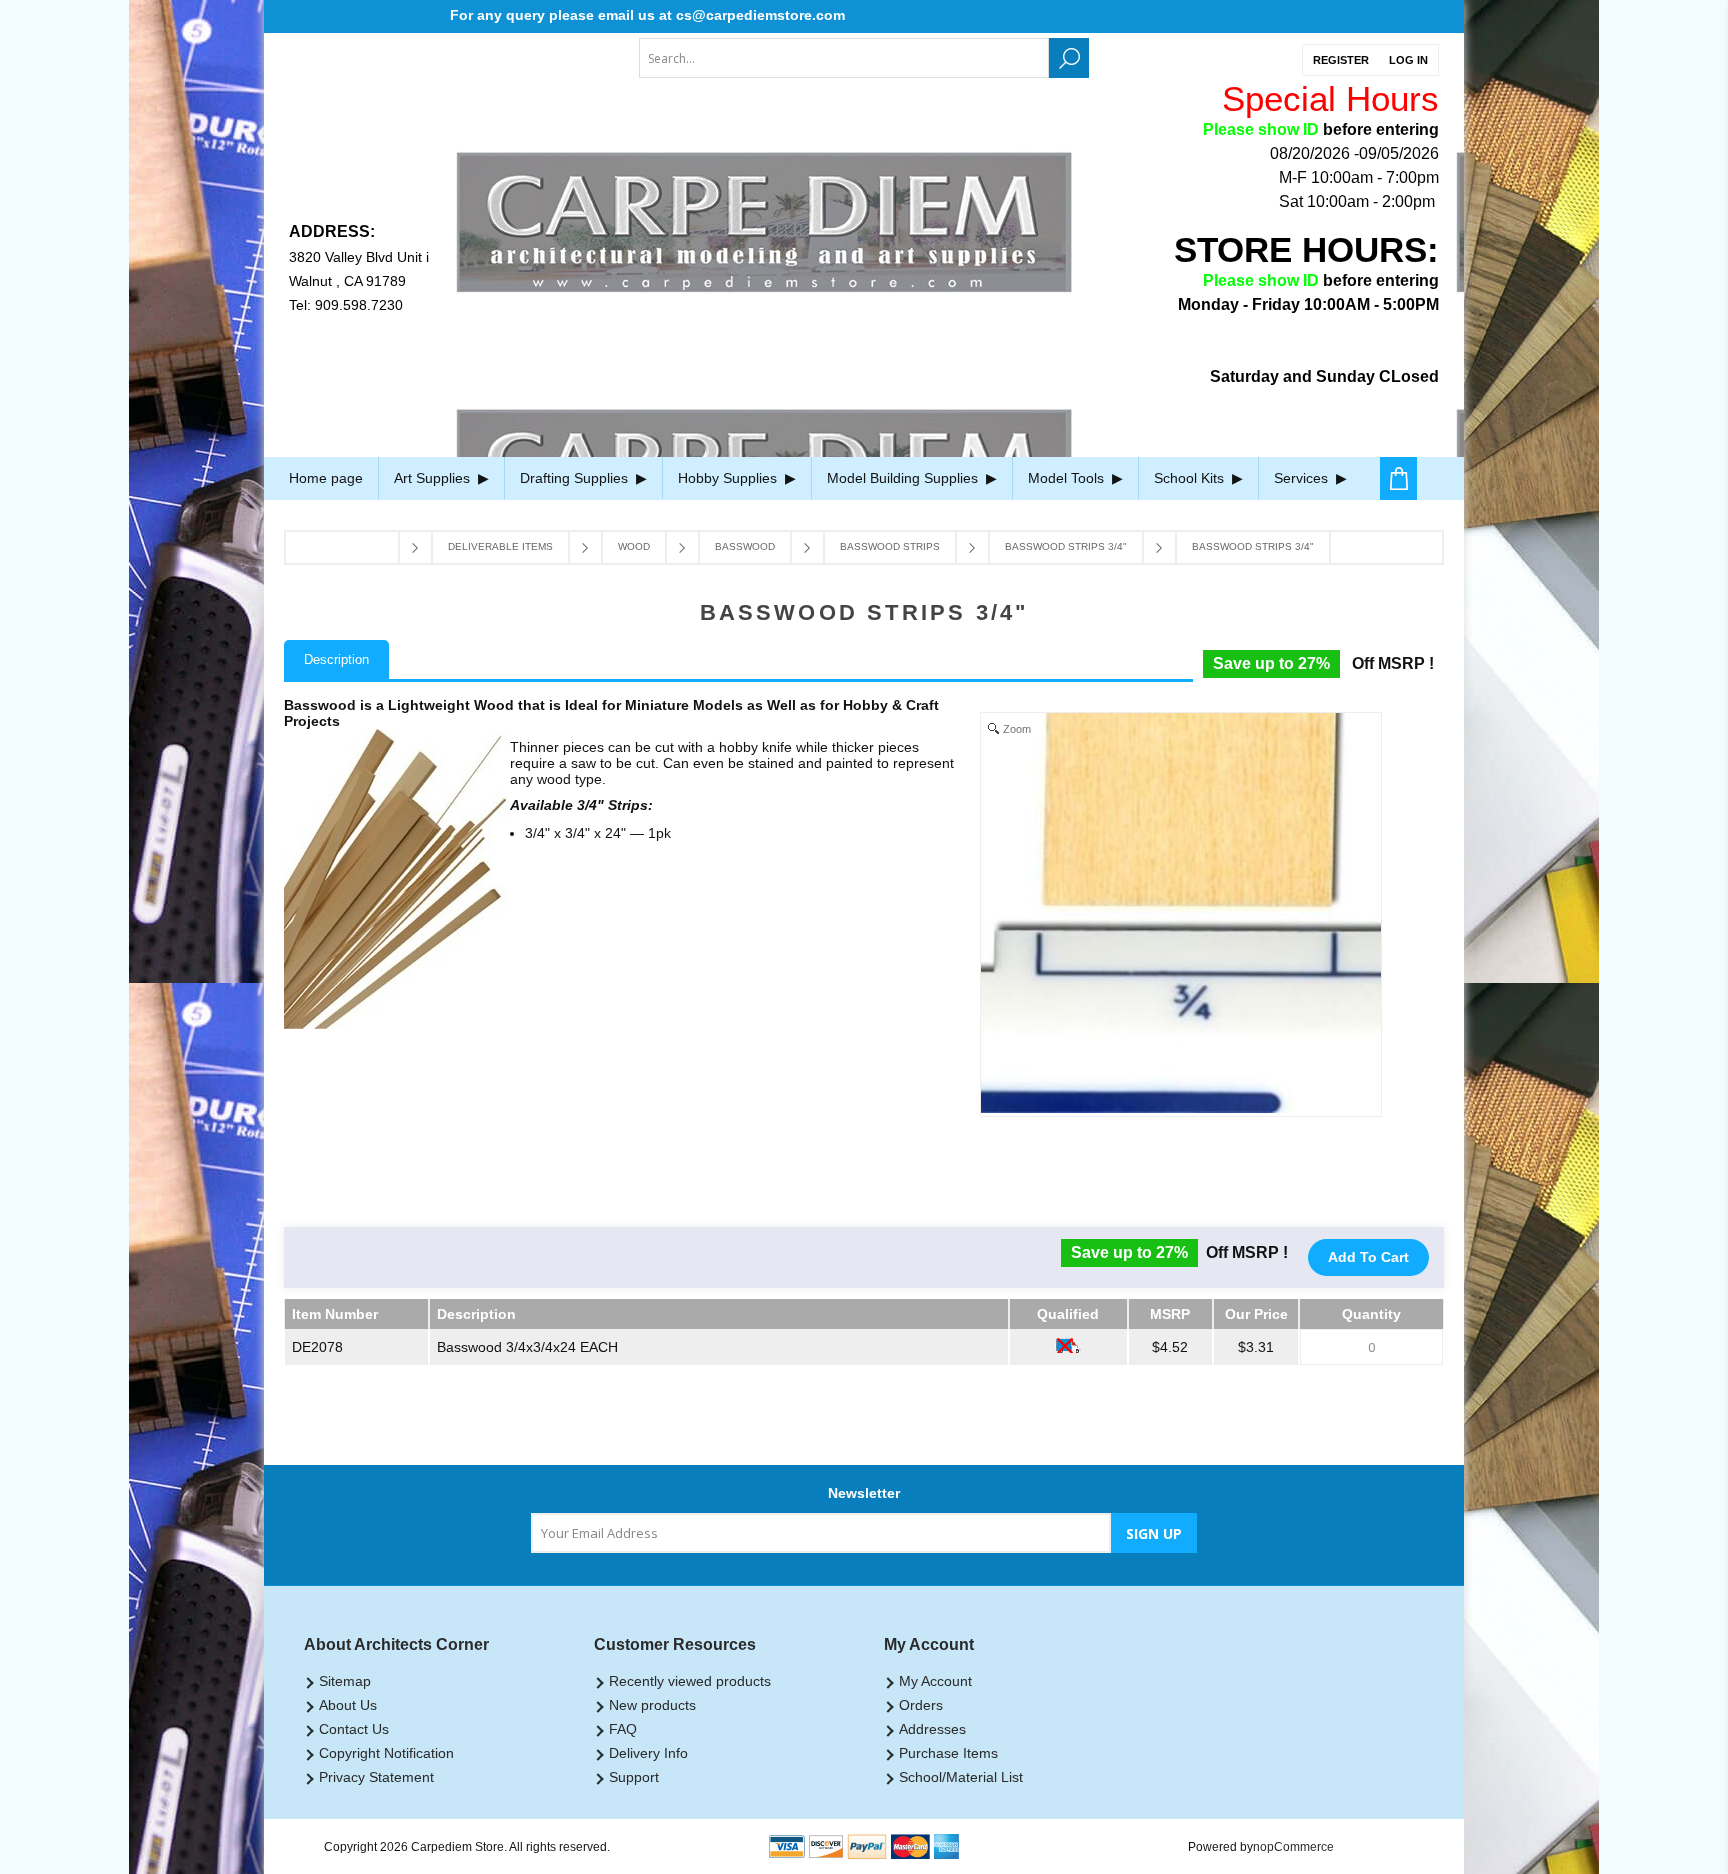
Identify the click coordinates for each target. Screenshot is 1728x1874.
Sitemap (345, 1681)
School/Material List (961, 1777)
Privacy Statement (376, 1777)
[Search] (1069, 58)
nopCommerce (1293, 1847)
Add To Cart (1368, 1257)
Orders (921, 1705)
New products (652, 1705)
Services (1303, 478)
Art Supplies (434, 478)
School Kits (1191, 478)
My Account (935, 1681)
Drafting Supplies (576, 478)
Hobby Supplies (729, 478)
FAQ (623, 1729)
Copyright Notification (386, 1753)
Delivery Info (648, 1753)
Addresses (932, 1729)
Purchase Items (948, 1753)
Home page (326, 478)
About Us (348, 1705)
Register (1341, 60)
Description (336, 659)
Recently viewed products (690, 1681)
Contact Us (354, 1729)
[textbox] (844, 58)
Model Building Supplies (904, 478)
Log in (1408, 60)
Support (634, 1777)
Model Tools (1068, 478)
